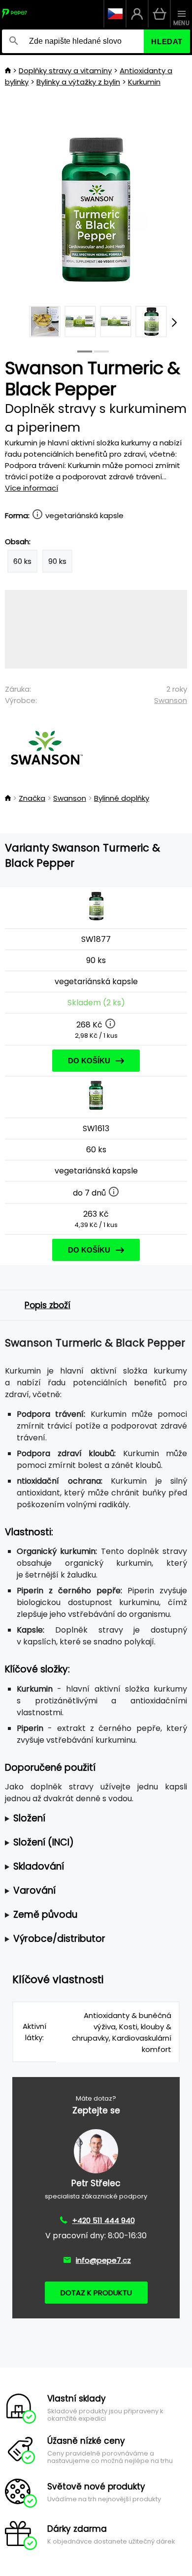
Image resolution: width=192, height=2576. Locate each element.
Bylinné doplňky (122, 798)
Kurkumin (144, 82)
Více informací (32, 488)
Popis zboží (48, 1305)
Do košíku (89, 1061)
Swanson (171, 700)
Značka (32, 798)
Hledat (167, 42)
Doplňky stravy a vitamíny (65, 71)
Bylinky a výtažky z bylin (78, 82)
